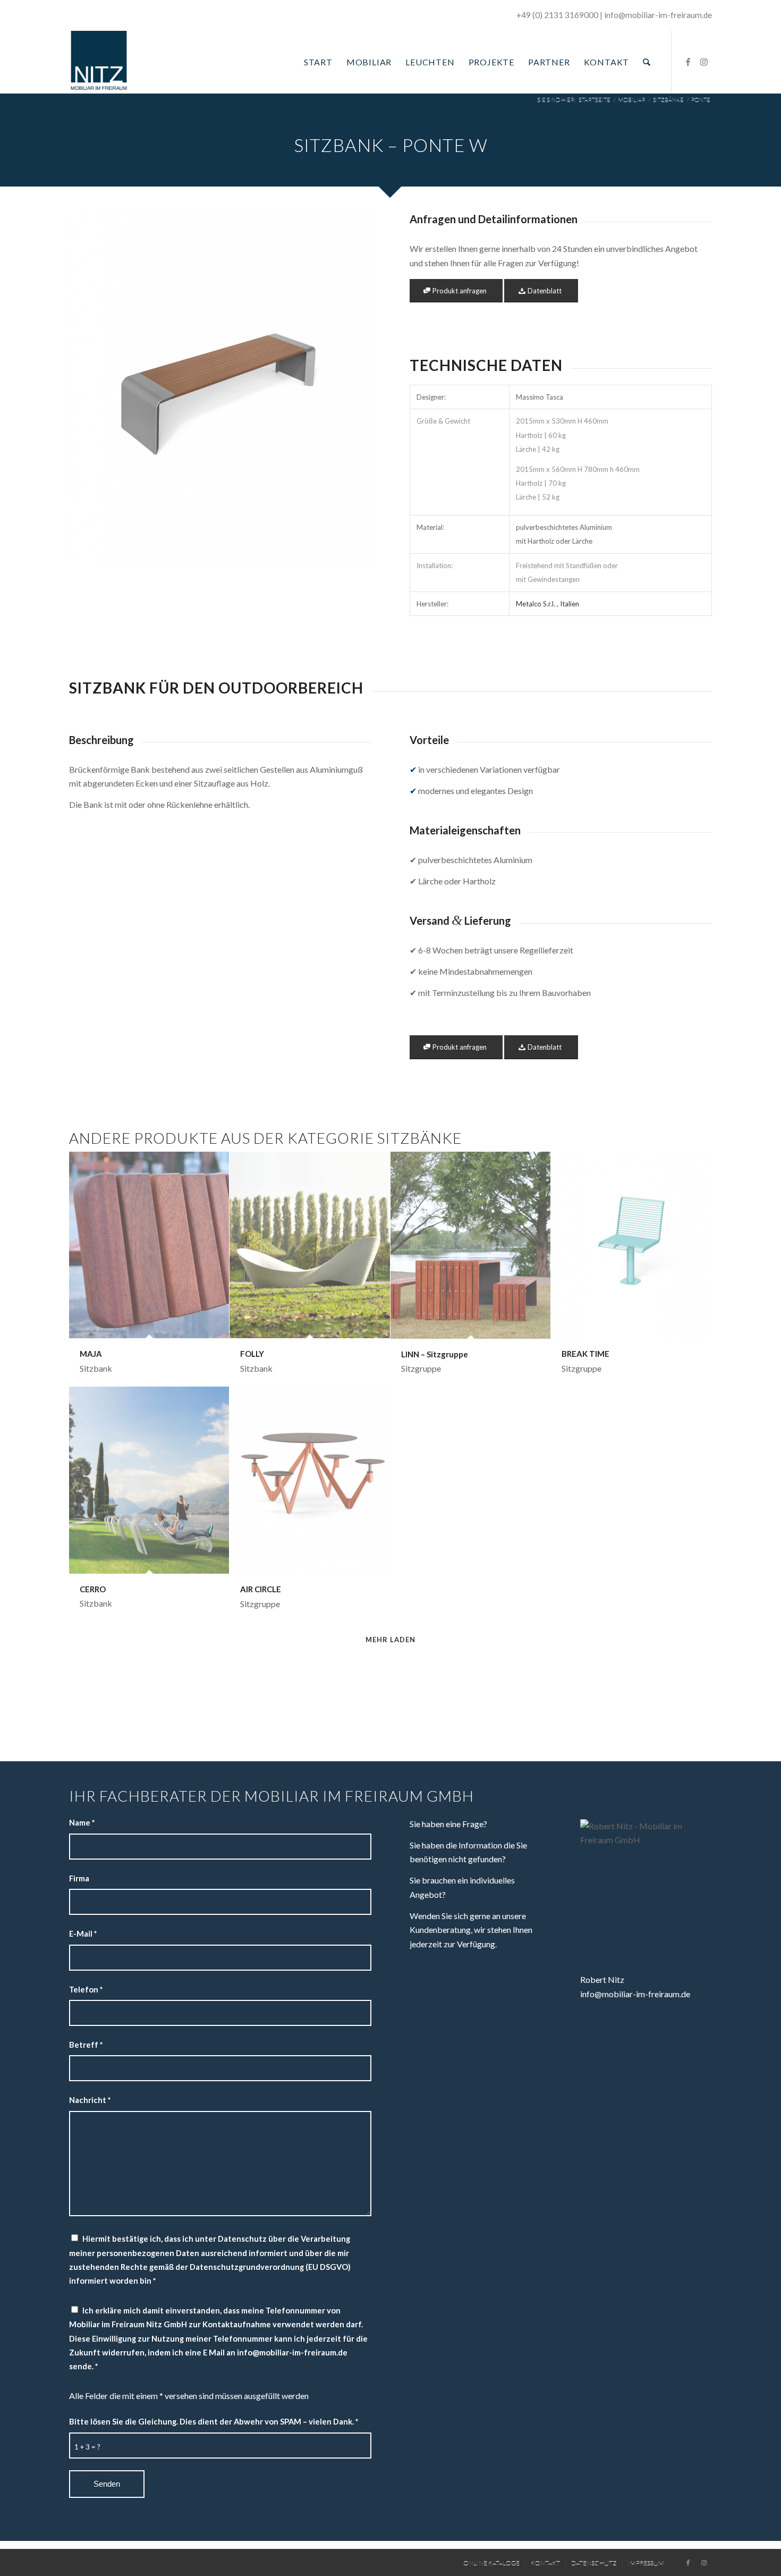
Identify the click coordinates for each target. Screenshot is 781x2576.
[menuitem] (318, 62)
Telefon (86, 1989)
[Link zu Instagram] (704, 62)
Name (82, 1822)
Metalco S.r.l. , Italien (547, 604)
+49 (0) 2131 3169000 (557, 15)
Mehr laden (390, 1640)
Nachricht (90, 2100)
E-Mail (83, 1933)
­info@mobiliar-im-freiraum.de (658, 15)
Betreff (86, 2045)
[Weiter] (347, 390)
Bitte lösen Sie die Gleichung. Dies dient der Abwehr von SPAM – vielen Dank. (214, 2421)
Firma (79, 1878)
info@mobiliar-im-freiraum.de (635, 1994)
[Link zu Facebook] (688, 62)
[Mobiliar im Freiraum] (99, 62)
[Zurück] (93, 390)
